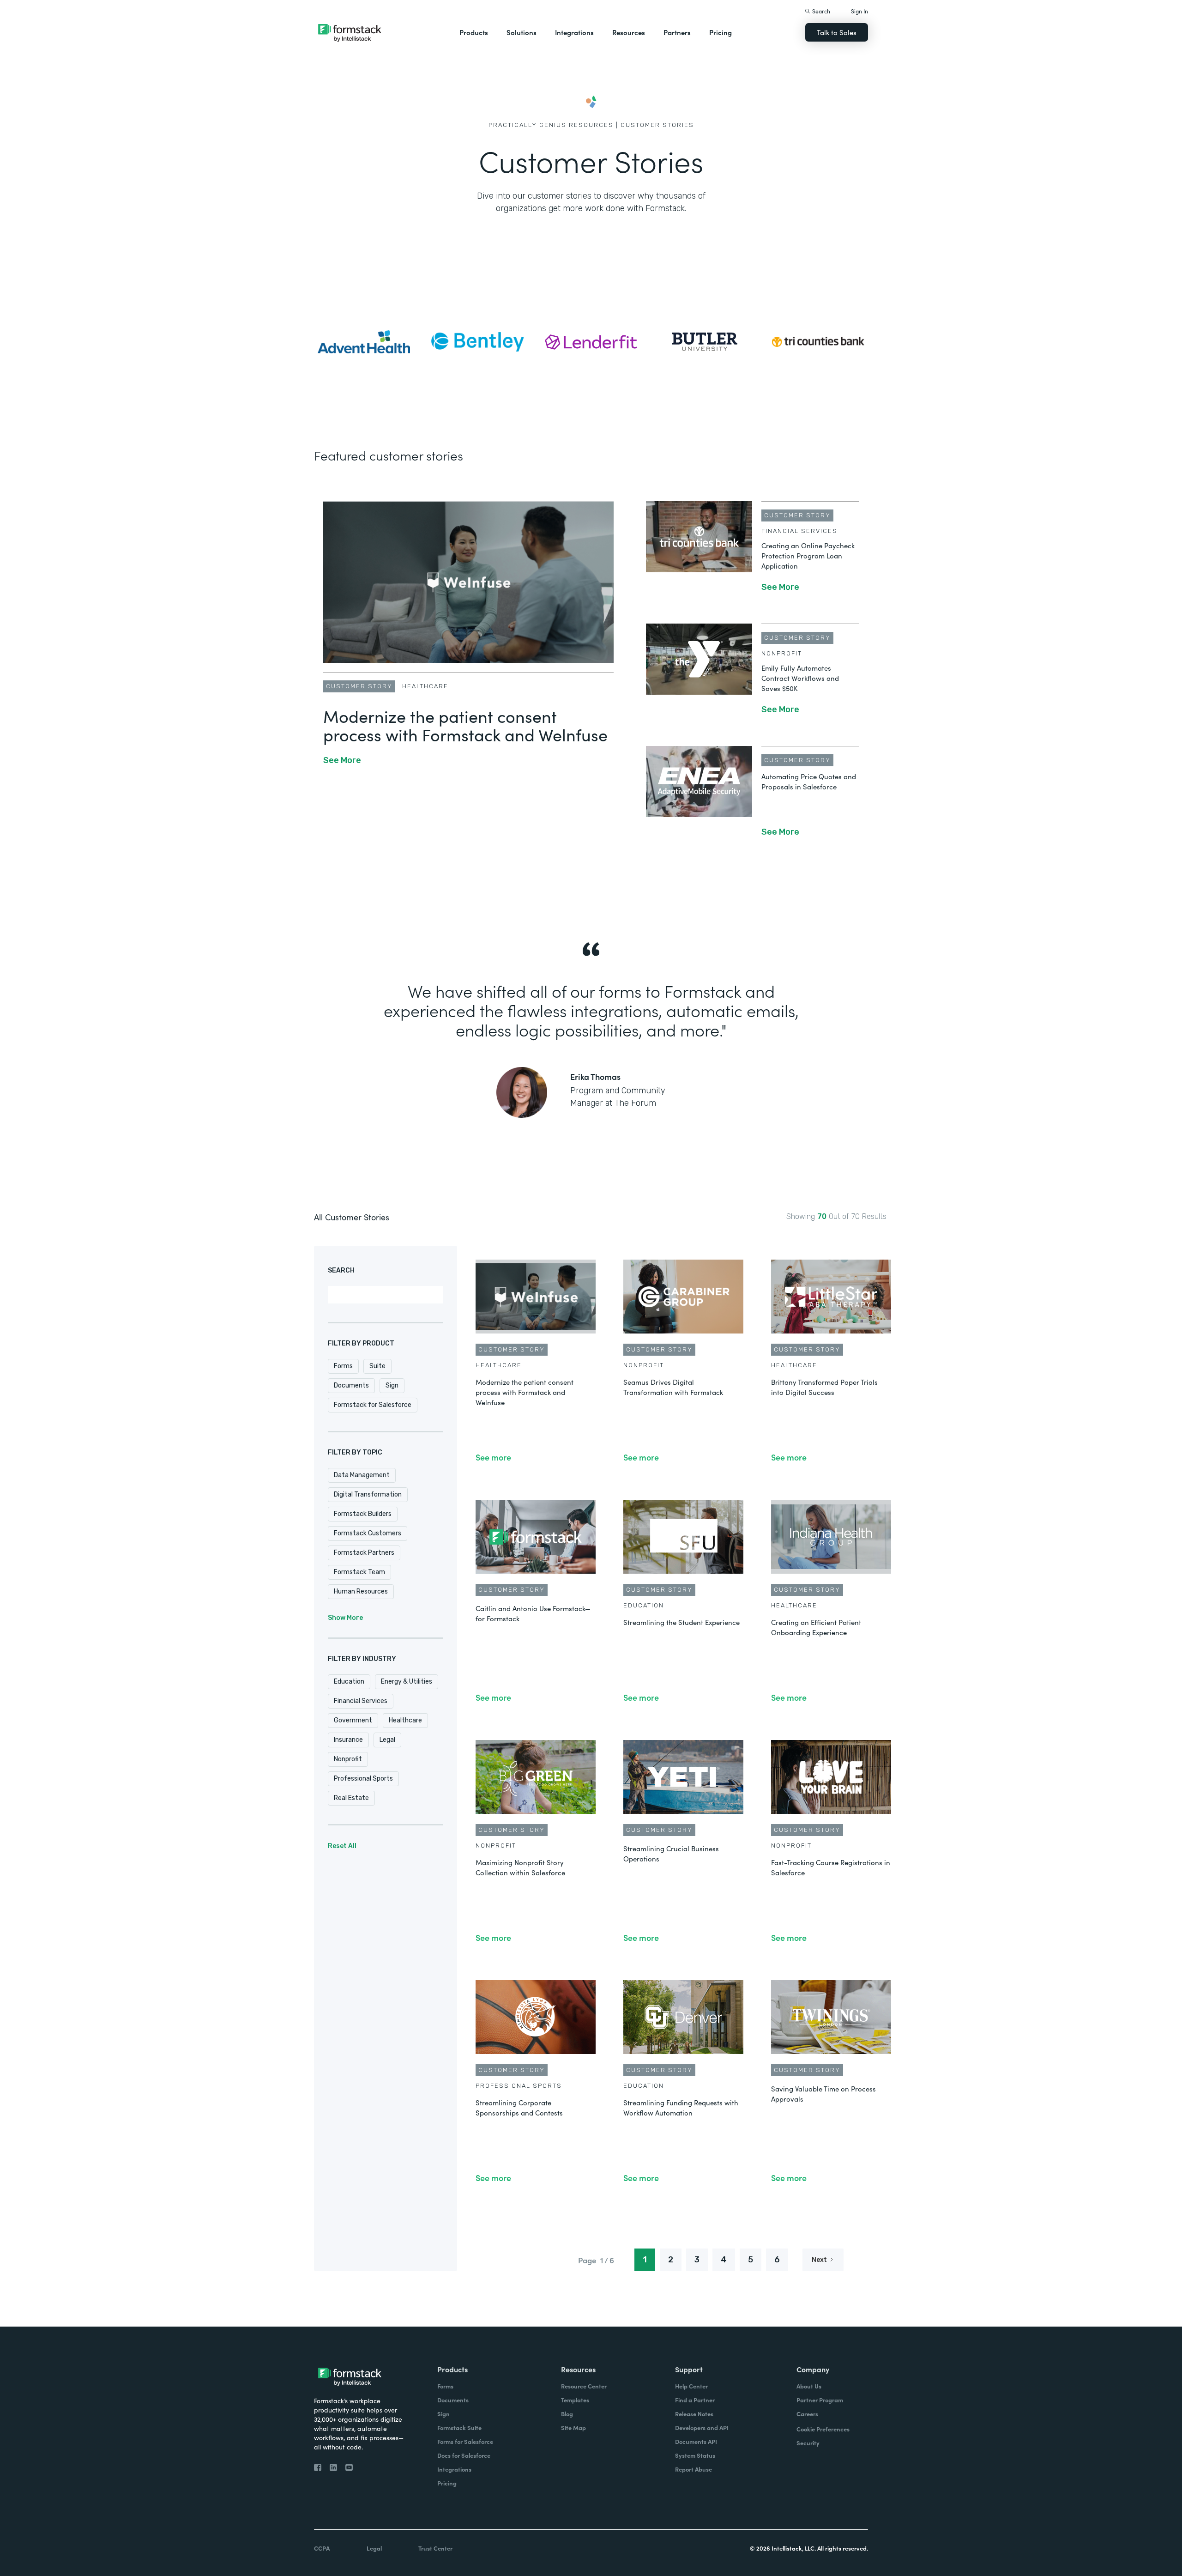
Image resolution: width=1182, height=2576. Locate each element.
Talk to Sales (837, 32)
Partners (677, 32)
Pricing (721, 32)
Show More (345, 1618)
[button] (474, 32)
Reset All (342, 1846)
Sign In (859, 11)
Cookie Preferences (823, 2429)
